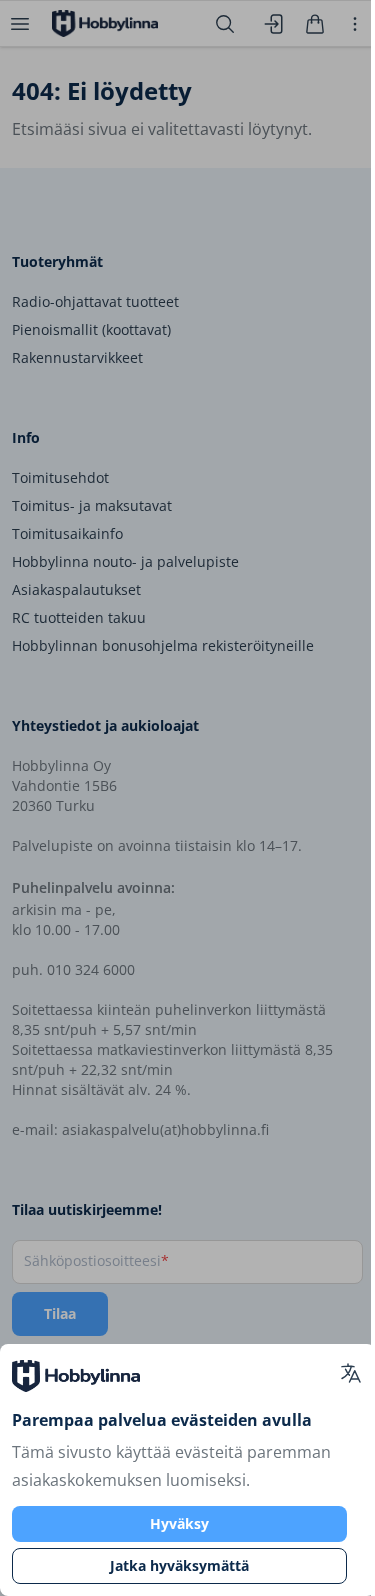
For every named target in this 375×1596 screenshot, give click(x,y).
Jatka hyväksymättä (179, 1565)
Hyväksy (179, 1523)
